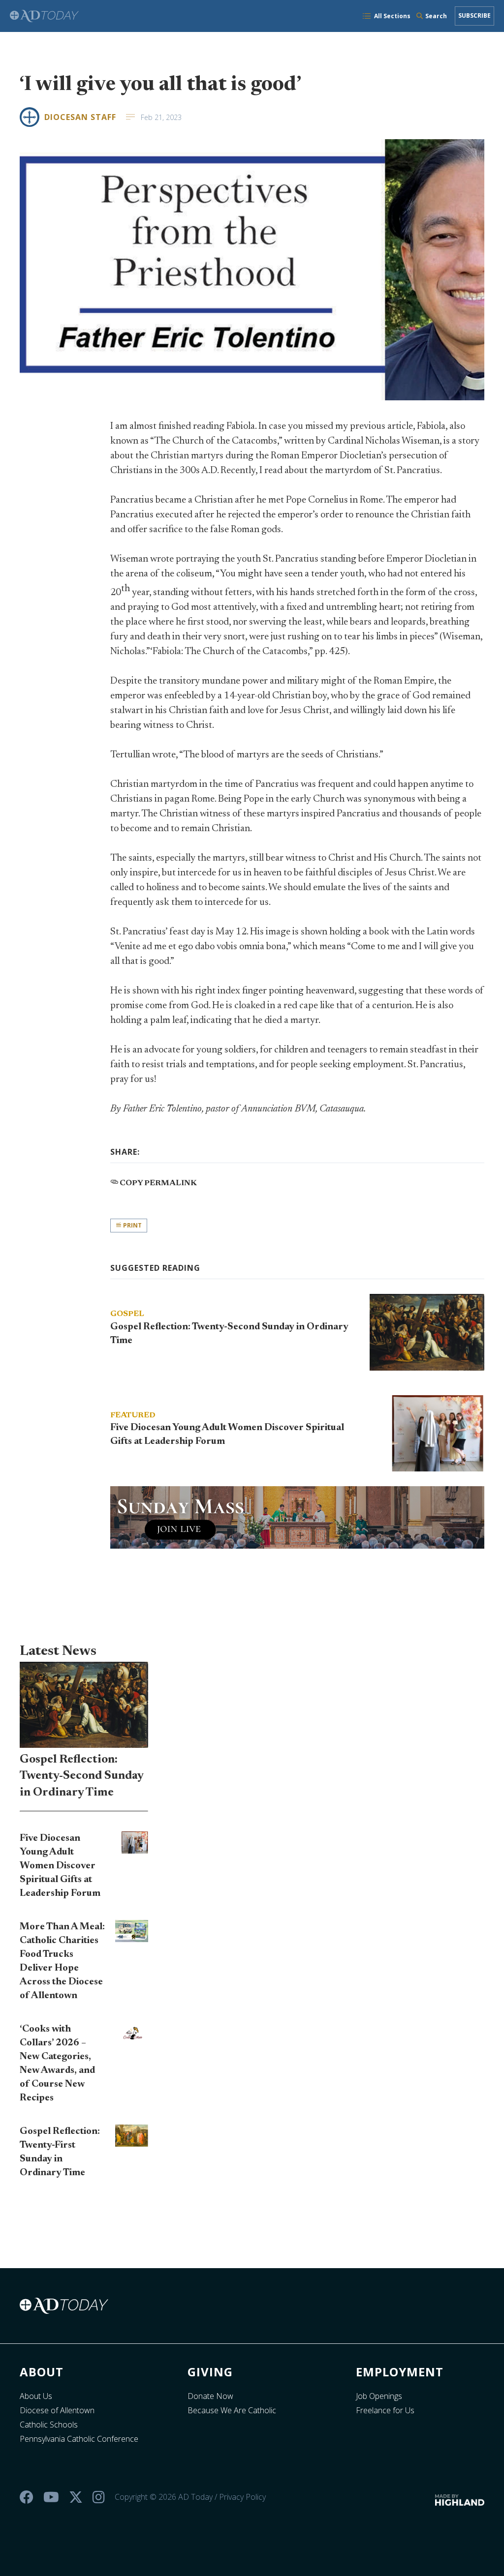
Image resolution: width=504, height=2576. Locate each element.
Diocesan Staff (80, 117)
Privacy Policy (242, 2497)
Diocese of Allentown (57, 2410)
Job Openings (379, 2396)
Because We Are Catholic (232, 2410)
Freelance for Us (385, 2410)
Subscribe (474, 15)
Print (132, 1225)
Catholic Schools (49, 2425)
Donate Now (210, 2396)
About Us (36, 2396)
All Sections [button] (392, 16)
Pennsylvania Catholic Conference (79, 2439)
